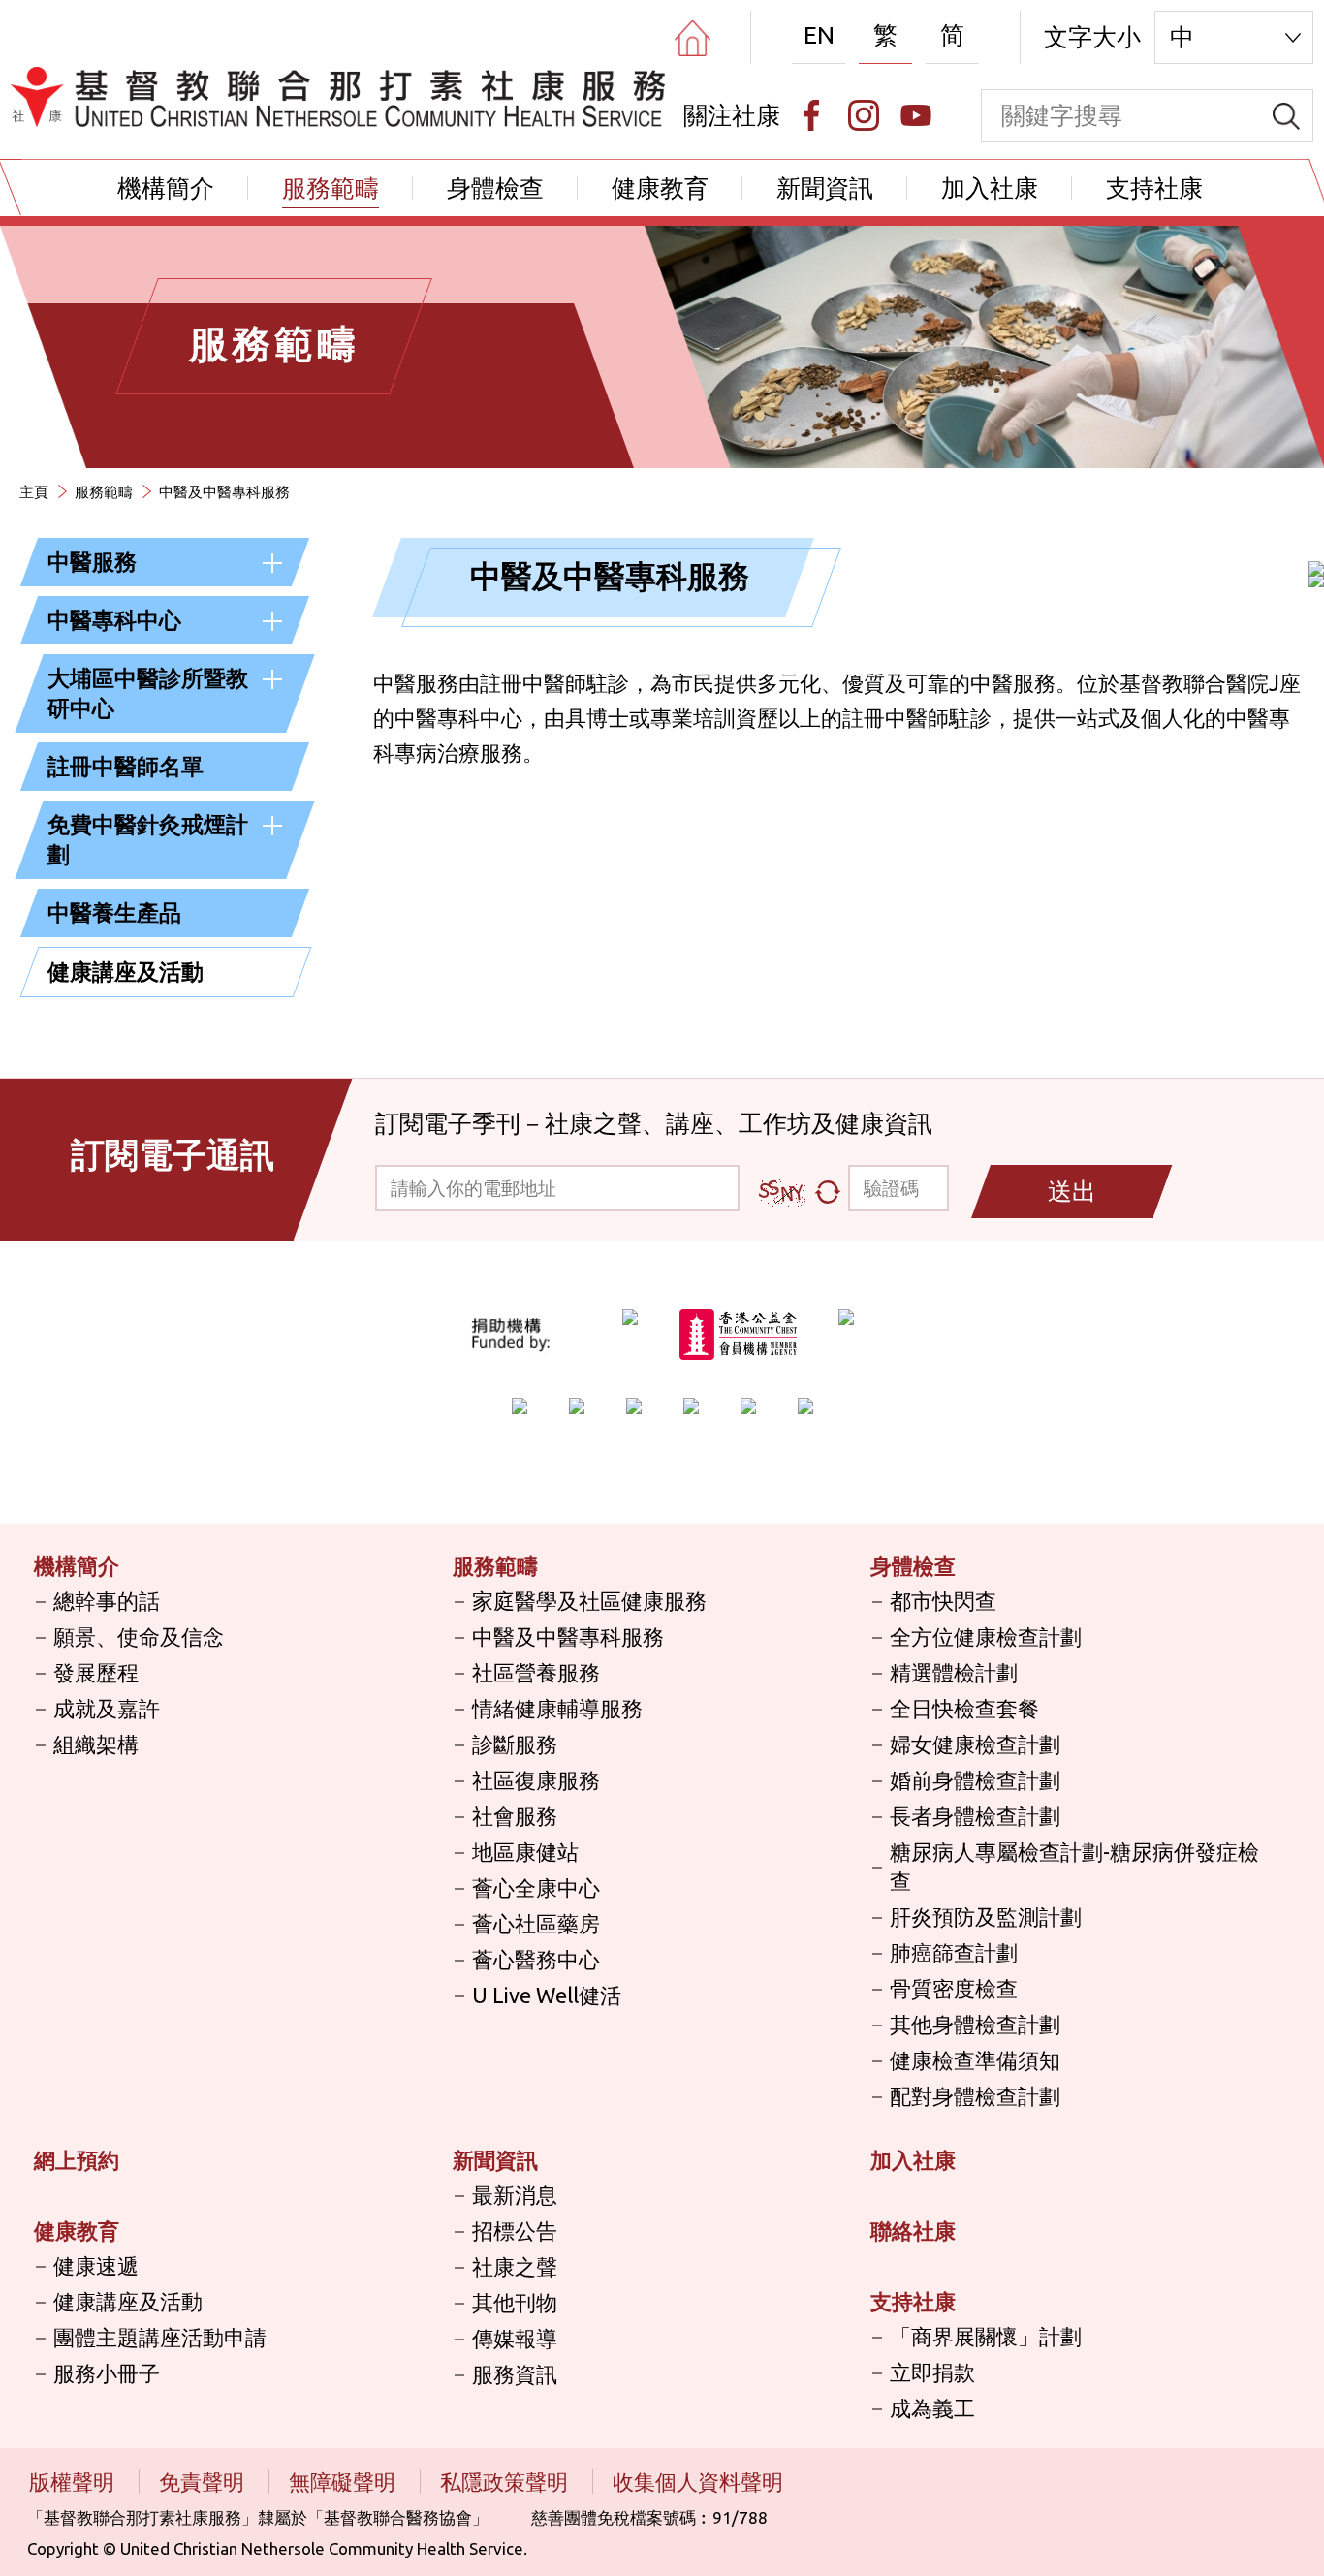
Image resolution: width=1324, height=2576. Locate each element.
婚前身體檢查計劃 (975, 1780)
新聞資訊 (825, 188)
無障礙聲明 (345, 2482)
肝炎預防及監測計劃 (986, 1916)
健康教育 (660, 188)
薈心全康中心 (536, 1887)
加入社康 (990, 188)
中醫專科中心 (114, 620)
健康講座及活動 (126, 972)
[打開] (272, 563)
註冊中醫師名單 (126, 766)
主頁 (34, 492)
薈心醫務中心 (536, 1959)
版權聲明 (74, 2482)
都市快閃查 (943, 1601)
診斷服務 (515, 1744)
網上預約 (77, 2160)
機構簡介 (166, 188)
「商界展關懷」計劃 (986, 2336)
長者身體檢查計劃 (975, 1816)
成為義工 (932, 2408)
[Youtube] (916, 115)
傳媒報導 (515, 2338)
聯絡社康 (913, 2230)
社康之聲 (515, 2266)
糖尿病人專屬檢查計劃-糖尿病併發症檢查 (1074, 1866)
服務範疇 (331, 188)
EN (819, 35)
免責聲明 (204, 2482)
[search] (1286, 116)
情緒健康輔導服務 (557, 1708)
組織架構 (96, 1744)
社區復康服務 (536, 1780)
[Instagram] (864, 115)
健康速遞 (96, 2265)
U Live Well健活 (547, 1995)
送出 (1072, 1191)
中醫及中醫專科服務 (568, 1636)
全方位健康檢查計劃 (986, 1636)
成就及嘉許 (107, 1708)
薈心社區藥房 (536, 1923)
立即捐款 (932, 2372)
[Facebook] (811, 115)
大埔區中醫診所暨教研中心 (148, 693)
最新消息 (515, 2195)
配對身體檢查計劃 (975, 2096)
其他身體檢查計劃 (975, 2024)
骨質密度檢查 (954, 1988)
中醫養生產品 (114, 912)
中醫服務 (92, 562)
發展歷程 (96, 1672)
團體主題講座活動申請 (160, 2337)
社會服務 (515, 1816)
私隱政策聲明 (506, 2482)
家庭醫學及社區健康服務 (589, 1601)
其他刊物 (515, 2302)
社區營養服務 (536, 1672)
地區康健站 (525, 1852)
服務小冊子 (107, 2373)
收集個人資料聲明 (698, 2482)
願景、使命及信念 (139, 1636)
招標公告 (515, 2230)
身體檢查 (495, 188)
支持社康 (1154, 188)
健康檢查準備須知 (975, 2060)
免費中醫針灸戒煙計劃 (148, 839)
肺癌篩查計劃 (954, 1952)
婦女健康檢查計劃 (975, 1744)
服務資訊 (515, 2374)
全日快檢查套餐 (964, 1708)
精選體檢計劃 (954, 1672)
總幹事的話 (107, 1601)
